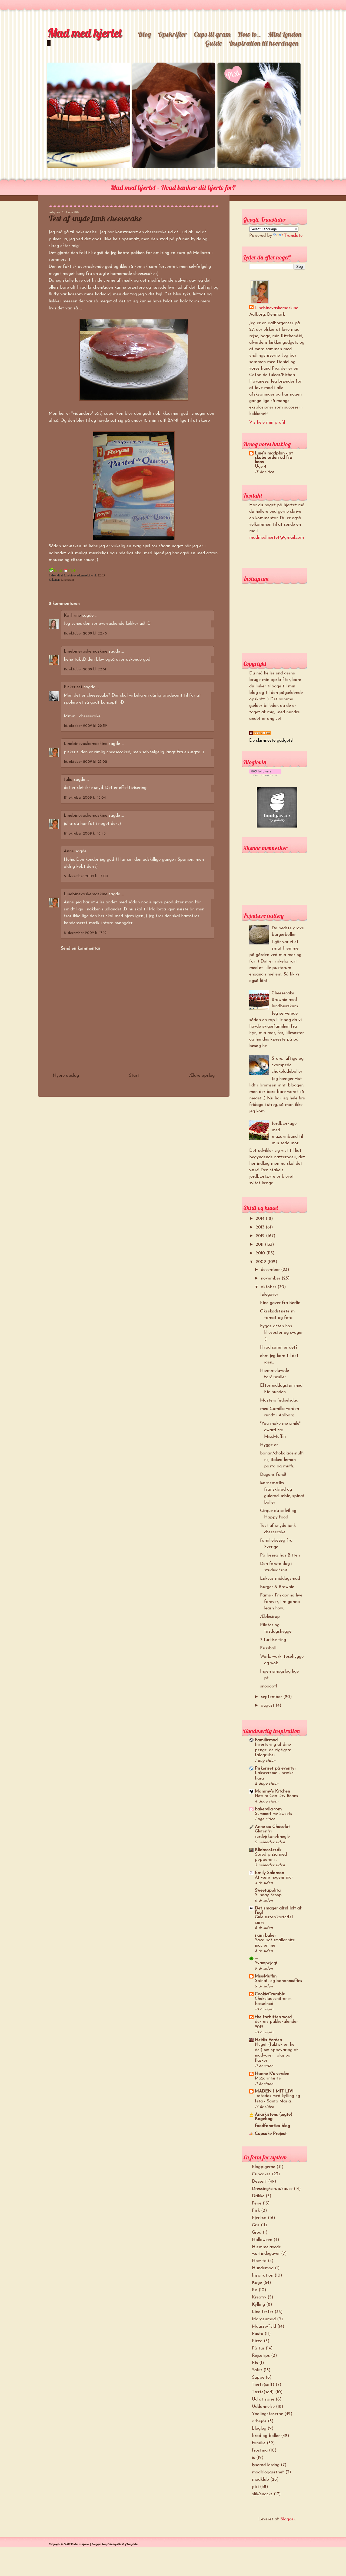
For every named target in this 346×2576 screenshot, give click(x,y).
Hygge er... (270, 1445)
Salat (257, 2370)
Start (134, 1076)
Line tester (67, 579)
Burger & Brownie (277, 1587)
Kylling (258, 2305)
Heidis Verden (268, 2040)
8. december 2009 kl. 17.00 (86, 876)
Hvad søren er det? (279, 1348)
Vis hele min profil (267, 423)
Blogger (288, 2519)
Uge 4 (261, 467)
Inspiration (263, 2275)
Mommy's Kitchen (272, 1791)
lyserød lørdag (266, 2465)
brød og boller (266, 2436)
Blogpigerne (264, 2167)
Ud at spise (263, 2399)
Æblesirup (270, 1617)
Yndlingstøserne (267, 2414)
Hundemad (263, 2268)
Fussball (268, 1648)
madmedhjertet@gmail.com (277, 538)
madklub (260, 2480)
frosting (260, 2450)
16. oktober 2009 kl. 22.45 (85, 634)
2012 (261, 1236)
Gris (256, 2225)
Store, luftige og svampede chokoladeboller (288, 1065)
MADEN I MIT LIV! (274, 2091)
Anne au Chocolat (272, 1827)
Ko (255, 2290)
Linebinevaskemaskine (86, 651)
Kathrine (72, 616)
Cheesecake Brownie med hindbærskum (285, 1000)
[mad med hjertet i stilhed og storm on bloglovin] (265, 775)
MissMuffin (266, 1976)
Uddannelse (263, 2407)
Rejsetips (261, 2356)
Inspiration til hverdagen (264, 43)
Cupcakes (261, 2174)
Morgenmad (264, 2319)
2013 (261, 1227)
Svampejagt (266, 1963)
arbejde (259, 2421)
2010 (261, 1253)
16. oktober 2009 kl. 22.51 (85, 669)
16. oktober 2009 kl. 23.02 (85, 762)
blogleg (259, 2429)
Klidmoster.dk (268, 1850)
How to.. (249, 34)
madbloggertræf (268, 2472)
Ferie (257, 2203)
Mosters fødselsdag (279, 1400)
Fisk (256, 2211)
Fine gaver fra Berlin (280, 1303)
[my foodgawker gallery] (277, 826)
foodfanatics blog (272, 2126)
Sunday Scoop (268, 1895)
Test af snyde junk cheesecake (95, 218)
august (268, 1706)
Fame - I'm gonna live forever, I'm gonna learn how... (281, 1602)
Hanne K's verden (272, 2074)
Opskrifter (172, 34)
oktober (269, 1287)
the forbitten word (273, 2017)
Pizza (257, 2341)
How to (259, 2261)
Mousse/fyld (264, 2327)
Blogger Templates (102, 2544)
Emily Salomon (270, 1873)
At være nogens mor (274, 1878)
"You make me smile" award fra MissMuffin (280, 1430)
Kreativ (259, 2297)
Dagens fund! (273, 1475)
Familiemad (266, 1740)
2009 (262, 1262)
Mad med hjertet (84, 33)
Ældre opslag (202, 1076)
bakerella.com (268, 1809)
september (272, 1697)
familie (259, 2443)
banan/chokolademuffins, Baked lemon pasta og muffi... (282, 1460)
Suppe (258, 2378)
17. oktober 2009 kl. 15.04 (85, 798)
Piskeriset (73, 687)
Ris (255, 2363)
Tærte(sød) (263, 2392)
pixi (255, 2487)
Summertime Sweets (273, 1814)
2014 (261, 1219)
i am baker (265, 1936)
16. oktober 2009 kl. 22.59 (85, 726)
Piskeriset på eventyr (275, 1768)
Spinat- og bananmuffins (278, 1981)
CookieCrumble (270, 1994)
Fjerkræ (259, 2218)
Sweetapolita (268, 1890)
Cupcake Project (271, 2134)
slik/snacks (262, 2494)
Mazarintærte (268, 2079)
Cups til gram (212, 34)
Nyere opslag (66, 1076)
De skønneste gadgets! (271, 741)
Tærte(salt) (263, 2385)
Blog (144, 34)
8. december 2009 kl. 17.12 (85, 933)
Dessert (259, 2182)
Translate (293, 236)
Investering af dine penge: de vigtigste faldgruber (273, 1750)
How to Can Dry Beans (276, 1796)
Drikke (258, 2196)
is (253, 2458)
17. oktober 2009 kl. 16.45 (85, 834)
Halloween (262, 2240)
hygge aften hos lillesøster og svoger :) (281, 1333)
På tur (258, 2348)
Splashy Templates (127, 2544)
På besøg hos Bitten (280, 1555)
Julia (68, 780)
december (271, 1270)
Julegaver (269, 1295)
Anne (69, 851)
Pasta (258, 2334)
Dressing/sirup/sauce (272, 2189)
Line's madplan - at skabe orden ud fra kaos (274, 458)
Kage (257, 2283)
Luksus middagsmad (280, 1579)
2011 (260, 1245)
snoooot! (268, 1686)
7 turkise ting (273, 1640)
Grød (257, 2233)
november (271, 1278)
